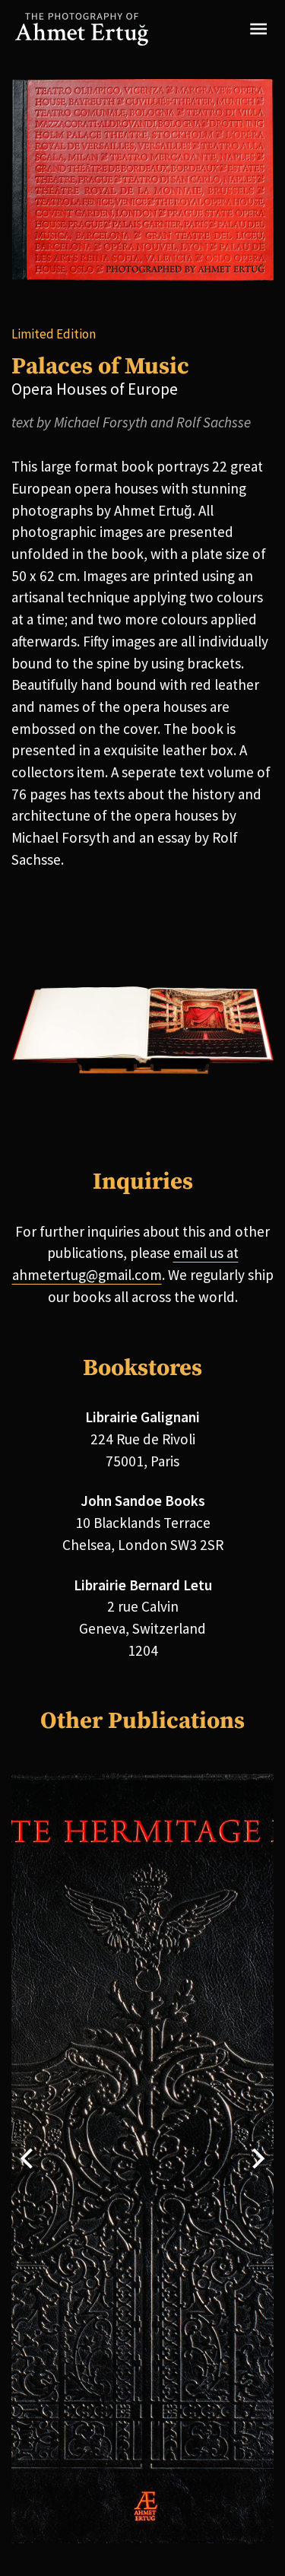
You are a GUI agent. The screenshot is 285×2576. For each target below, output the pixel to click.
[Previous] (28, 2158)
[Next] (256, 2158)
